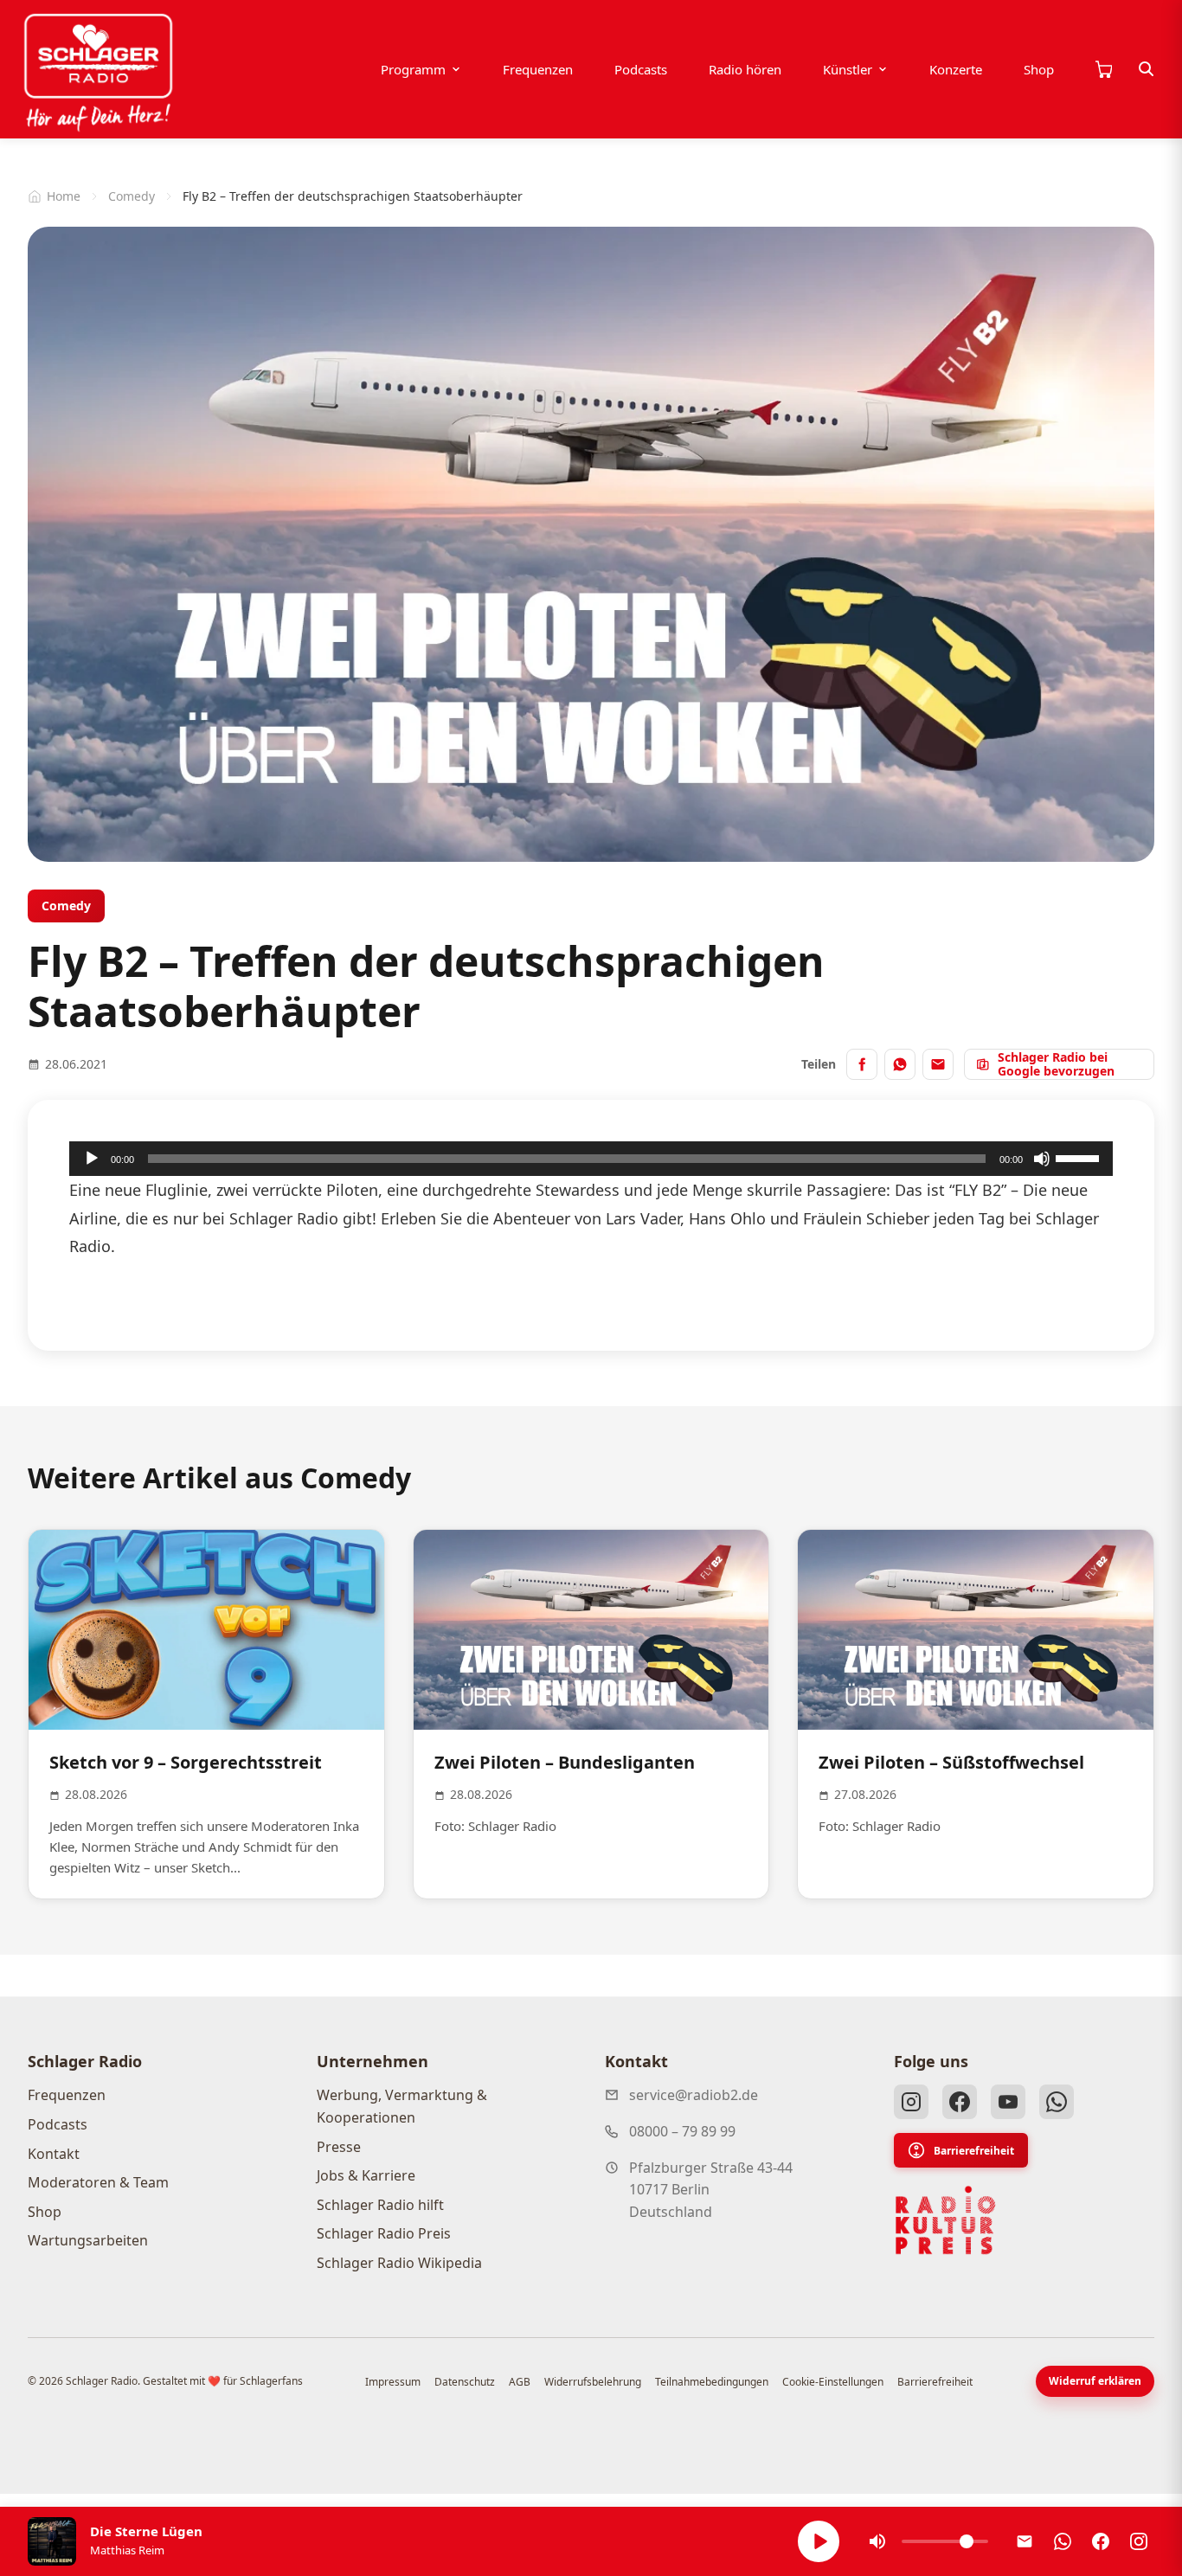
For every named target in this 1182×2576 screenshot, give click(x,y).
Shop (1039, 69)
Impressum (393, 2382)
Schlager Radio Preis (384, 2233)
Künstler (848, 69)
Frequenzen (538, 69)
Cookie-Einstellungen (833, 2382)
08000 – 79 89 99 (682, 2131)
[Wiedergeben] (92, 1159)
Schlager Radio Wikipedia (399, 2263)
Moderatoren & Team (98, 2182)
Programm (413, 69)
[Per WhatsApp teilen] (900, 1064)
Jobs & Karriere (366, 2175)
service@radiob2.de (694, 2095)
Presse (339, 2147)
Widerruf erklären (1095, 2381)
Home (64, 196)
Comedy (132, 196)
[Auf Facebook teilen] (862, 1064)
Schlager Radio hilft (380, 2205)
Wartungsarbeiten (88, 2240)
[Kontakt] (1025, 2541)
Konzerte (956, 69)
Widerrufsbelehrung (593, 2382)
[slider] (1080, 1157)
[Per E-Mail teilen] (938, 1064)
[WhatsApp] (1057, 2102)
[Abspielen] (819, 2541)
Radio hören (745, 69)
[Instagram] (911, 2102)
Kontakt (54, 2154)
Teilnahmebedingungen (712, 2382)
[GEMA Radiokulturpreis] (946, 2220)
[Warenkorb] (1103, 69)
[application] (591, 1159)
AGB (520, 2382)
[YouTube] (1008, 2102)
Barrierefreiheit (974, 2151)
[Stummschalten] (1042, 1159)
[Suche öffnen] (1147, 69)
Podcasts (641, 69)
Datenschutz (465, 2382)
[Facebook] (960, 2102)
